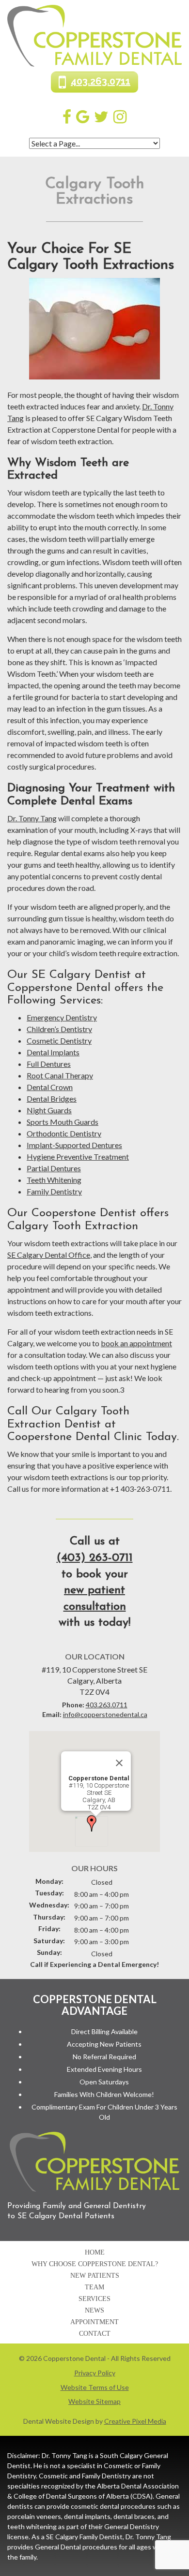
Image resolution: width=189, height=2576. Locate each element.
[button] (92, 1823)
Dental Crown (50, 1087)
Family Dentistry (54, 1191)
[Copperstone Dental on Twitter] (101, 116)
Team (94, 2287)
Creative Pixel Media (135, 2421)
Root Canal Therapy (60, 1075)
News (94, 2310)
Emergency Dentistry (62, 1017)
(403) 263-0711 (95, 1558)
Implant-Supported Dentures (74, 1145)
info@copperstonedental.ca (105, 1714)
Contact (95, 2334)
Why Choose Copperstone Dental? (95, 2264)
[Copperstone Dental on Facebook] (67, 116)
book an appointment (136, 1343)
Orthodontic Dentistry (64, 1133)
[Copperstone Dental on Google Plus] (83, 116)
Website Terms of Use (95, 2387)
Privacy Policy (95, 2373)
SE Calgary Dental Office (49, 1255)
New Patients (95, 2276)
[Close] (119, 1763)
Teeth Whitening (54, 1180)
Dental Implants (53, 1052)
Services (94, 2299)
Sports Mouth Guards (63, 1122)
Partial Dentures (54, 1168)
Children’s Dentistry (59, 1029)
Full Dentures (49, 1064)
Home (95, 2252)
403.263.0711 (101, 81)
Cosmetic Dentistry (59, 1041)
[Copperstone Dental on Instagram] (120, 116)
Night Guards (49, 1110)
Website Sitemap (94, 2401)
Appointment (94, 2322)
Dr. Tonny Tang (32, 818)
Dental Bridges (52, 1099)
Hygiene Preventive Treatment (78, 1157)
